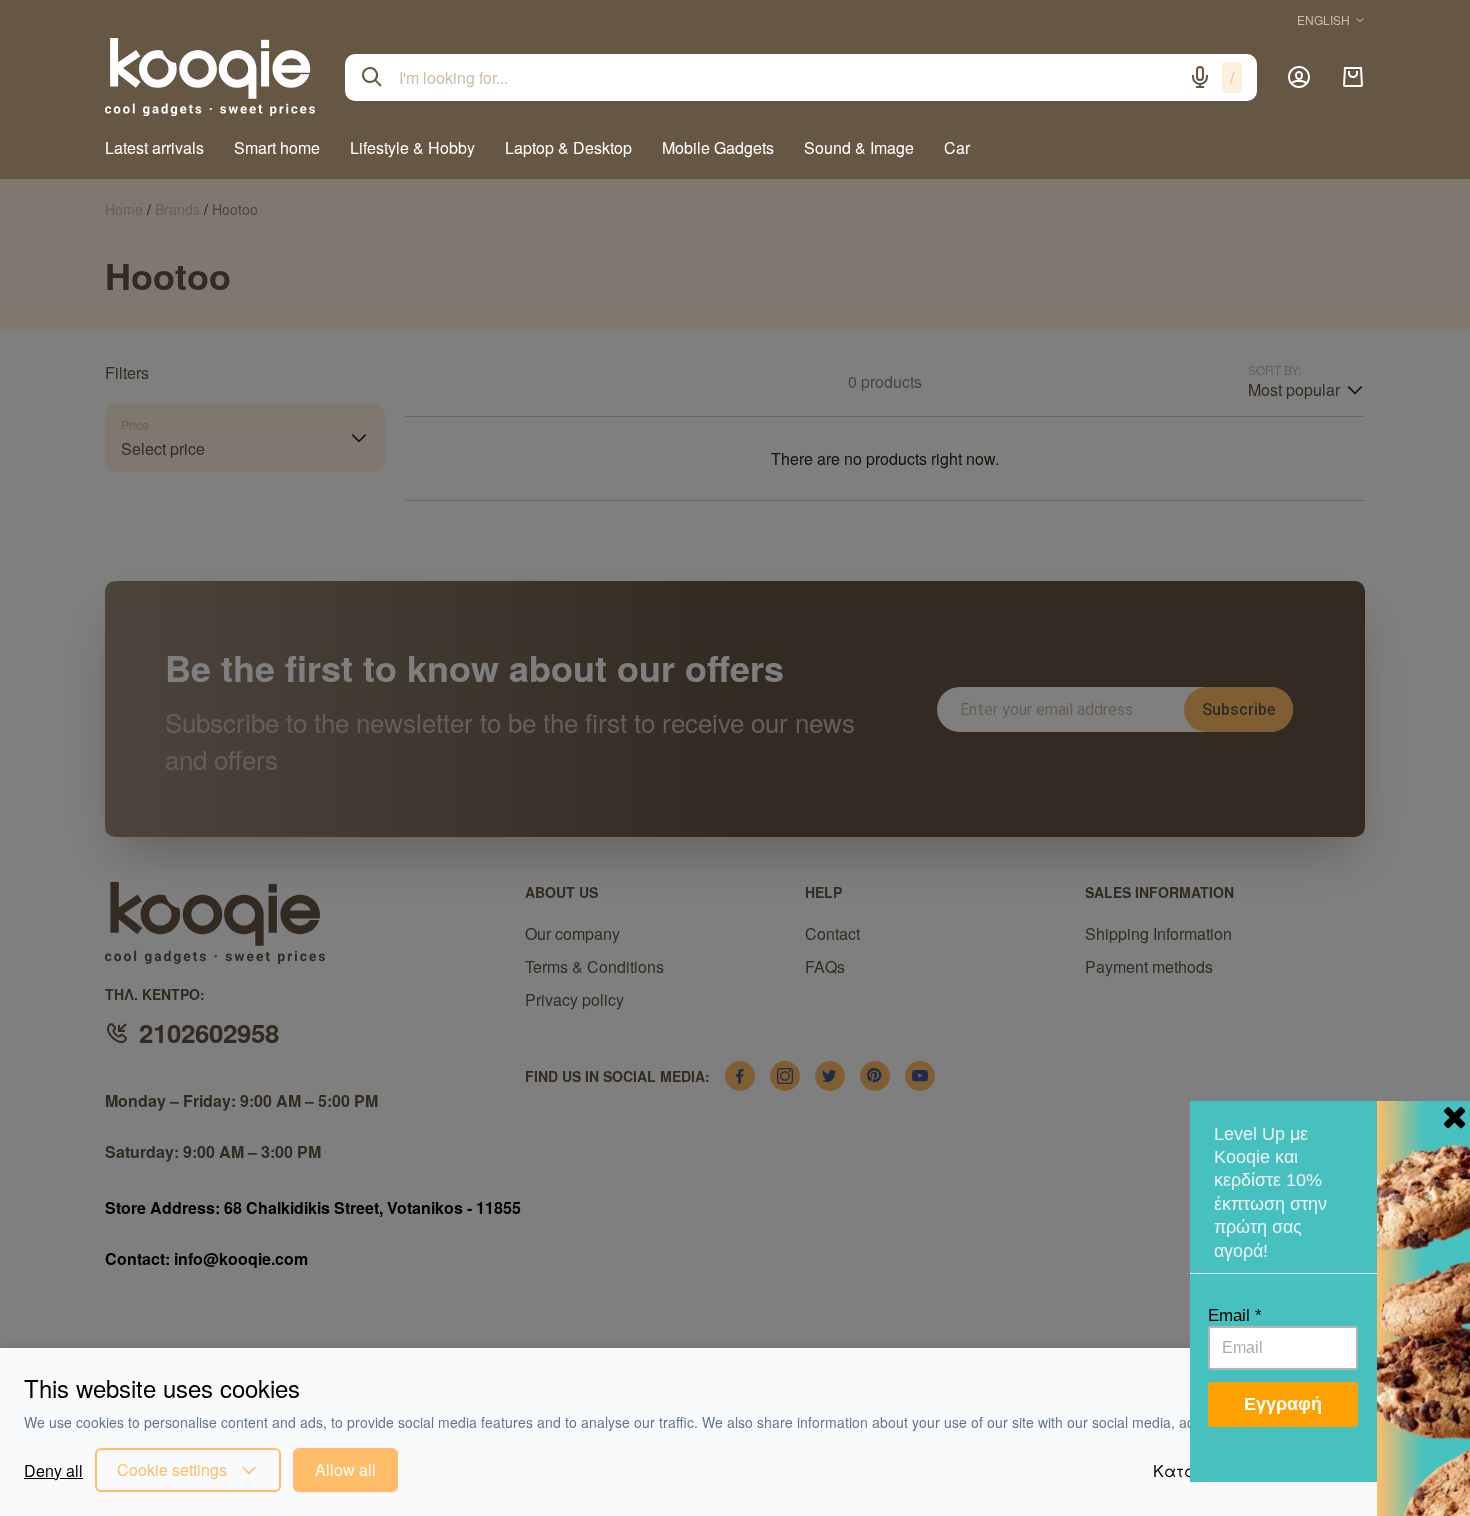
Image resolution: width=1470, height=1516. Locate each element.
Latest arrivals (154, 147)
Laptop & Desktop (568, 147)
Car (957, 147)
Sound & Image (859, 147)
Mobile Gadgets (718, 147)
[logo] (210, 77)
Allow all (345, 1469)
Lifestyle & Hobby (412, 147)
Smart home (277, 147)
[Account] (1299, 77)
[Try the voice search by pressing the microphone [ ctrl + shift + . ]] (1200, 77)
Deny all (53, 1470)
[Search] (372, 77)
